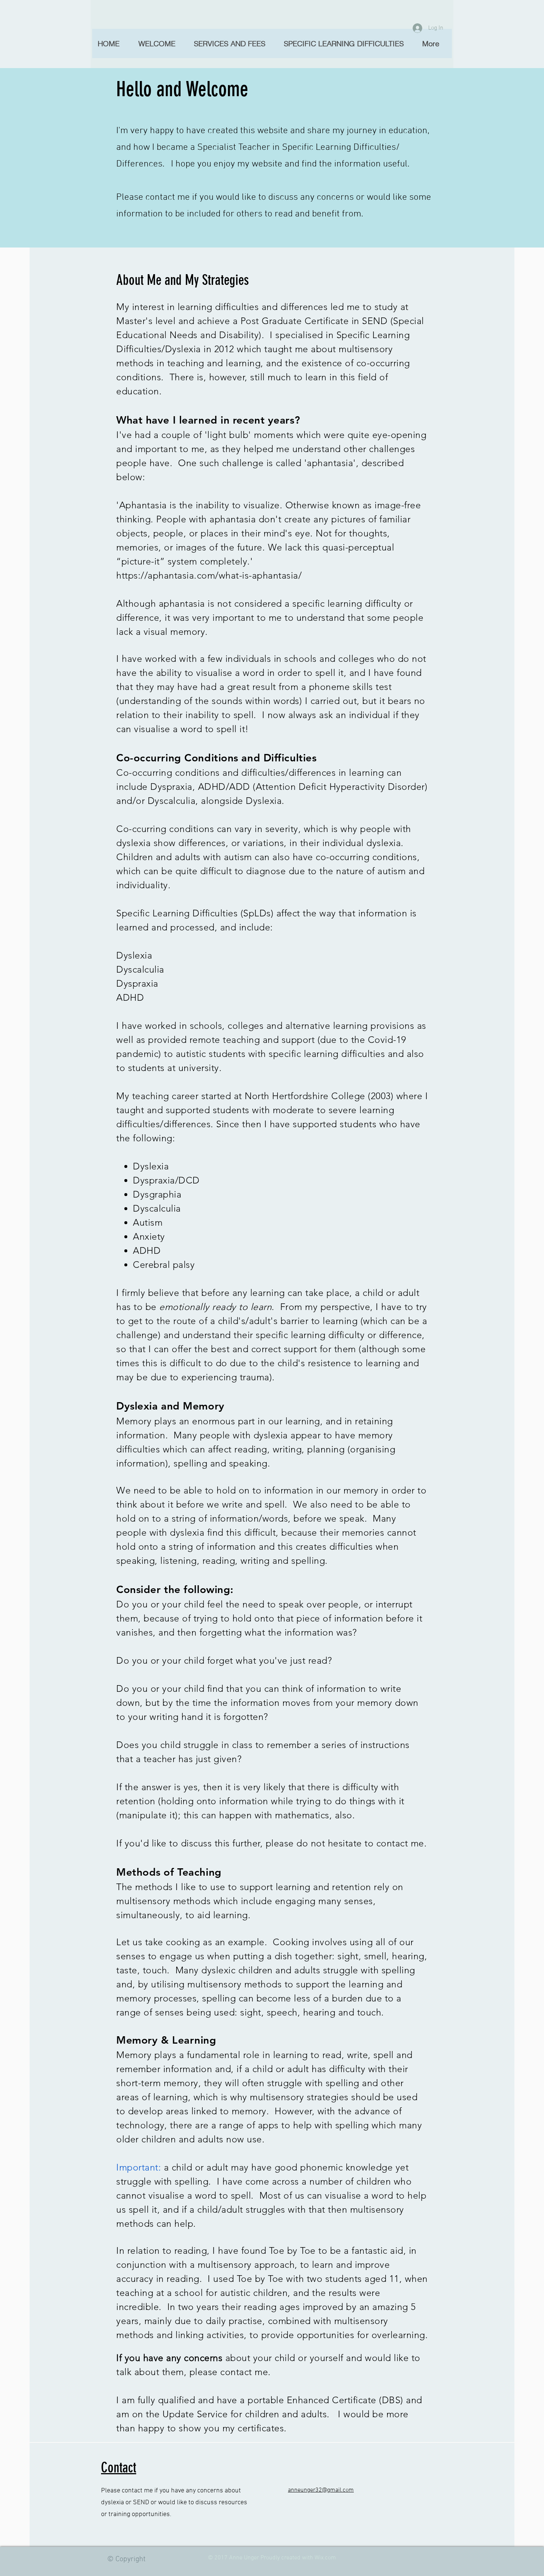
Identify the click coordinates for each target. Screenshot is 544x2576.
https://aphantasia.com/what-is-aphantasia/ (209, 575)
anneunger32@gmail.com (321, 2490)
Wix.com (325, 2558)
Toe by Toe (292, 2250)
